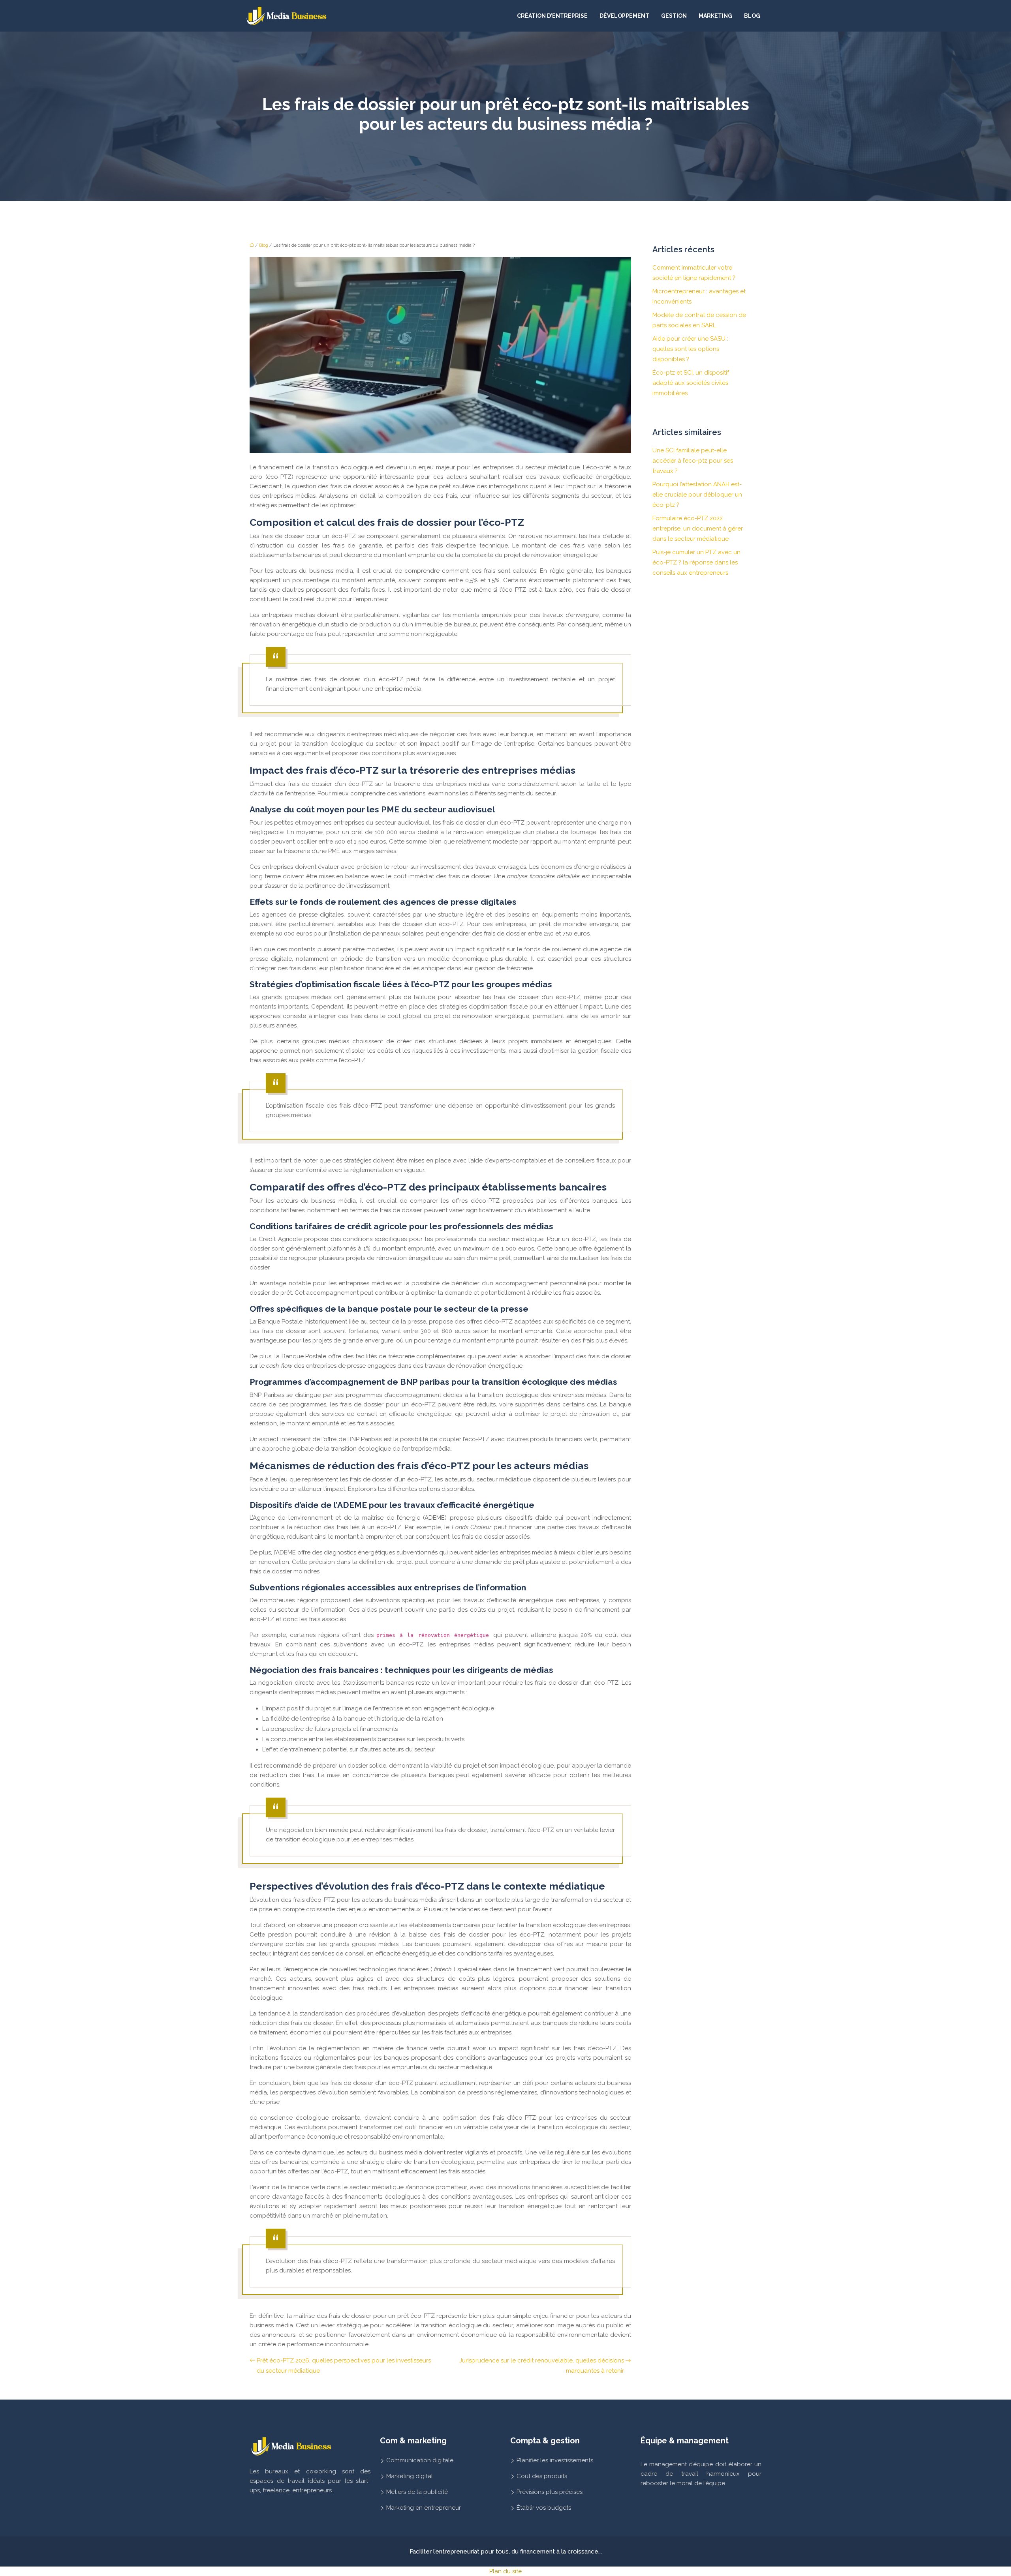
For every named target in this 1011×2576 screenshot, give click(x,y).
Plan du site (505, 2571)
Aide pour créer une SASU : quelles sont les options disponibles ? (690, 349)
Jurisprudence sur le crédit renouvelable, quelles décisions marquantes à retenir (542, 2366)
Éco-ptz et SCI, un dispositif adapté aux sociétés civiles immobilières (691, 383)
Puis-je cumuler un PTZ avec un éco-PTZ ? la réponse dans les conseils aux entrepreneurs (696, 562)
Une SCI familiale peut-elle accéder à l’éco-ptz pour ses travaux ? (693, 461)
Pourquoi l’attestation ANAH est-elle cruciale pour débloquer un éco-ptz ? (697, 495)
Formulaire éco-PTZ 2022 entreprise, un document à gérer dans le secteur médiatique (698, 529)
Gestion (674, 16)
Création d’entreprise (552, 16)
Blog (752, 16)
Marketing (715, 16)
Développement (624, 16)
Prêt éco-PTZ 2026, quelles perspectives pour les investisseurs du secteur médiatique (344, 2366)
